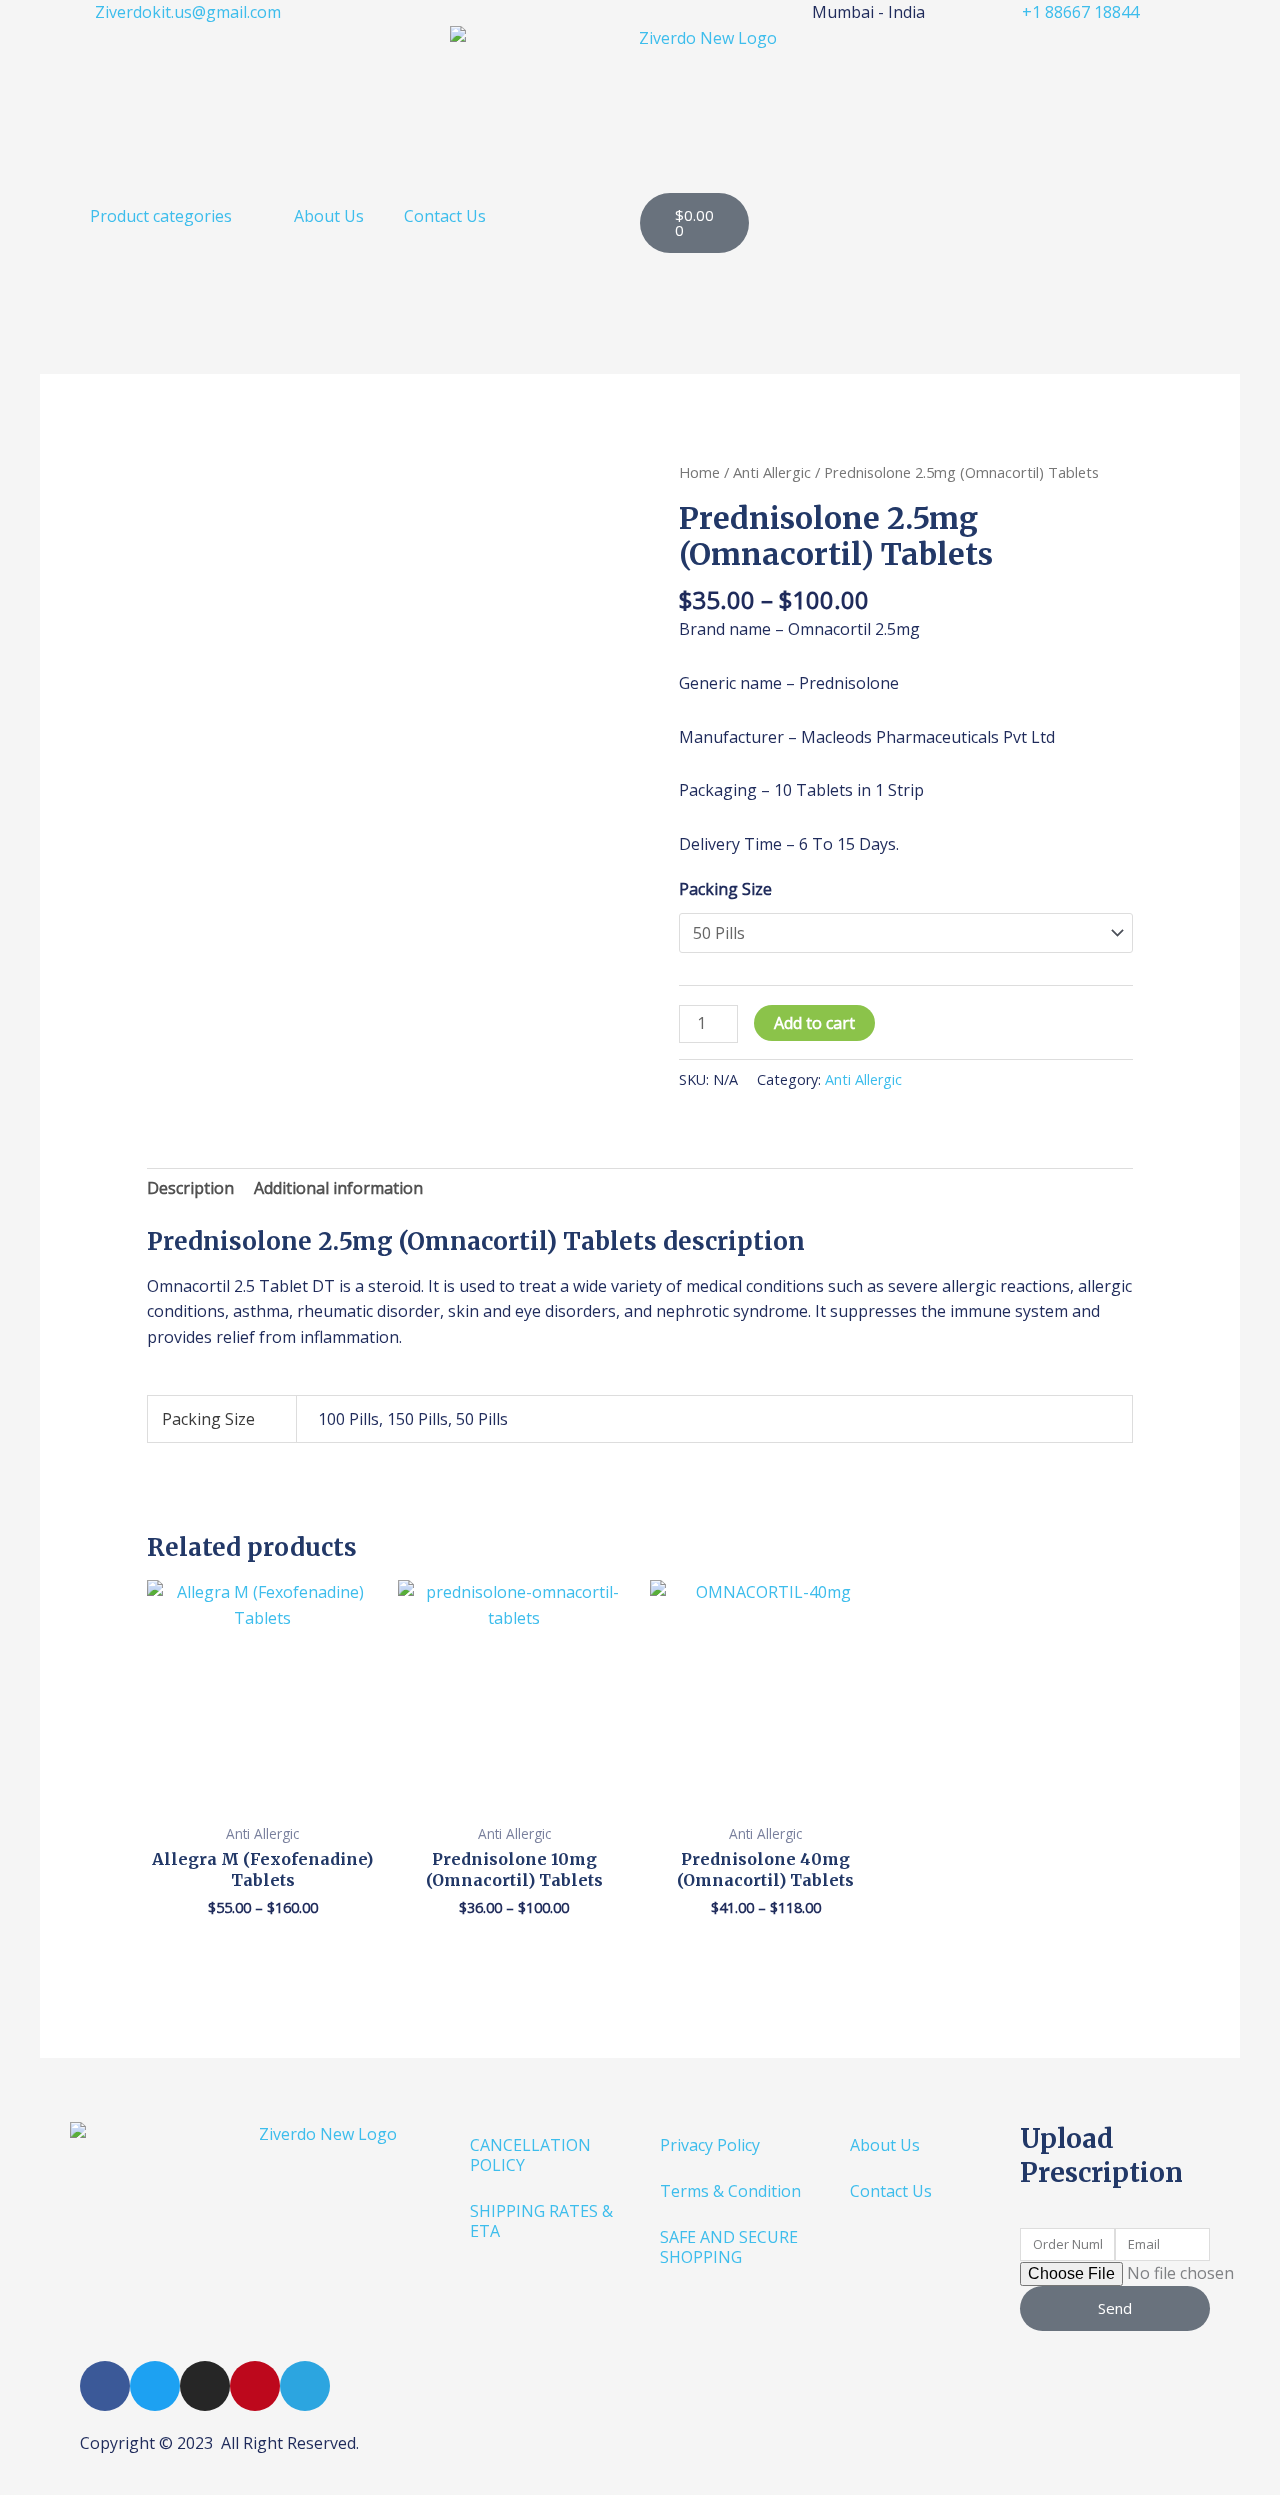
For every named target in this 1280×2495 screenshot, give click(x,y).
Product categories (161, 216)
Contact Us (445, 216)
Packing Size (725, 889)
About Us (329, 216)
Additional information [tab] (338, 1188)
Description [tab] (190, 1188)
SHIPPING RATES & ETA (541, 2221)
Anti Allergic (772, 472)
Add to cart (814, 1023)
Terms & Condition (730, 2191)
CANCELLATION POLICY (530, 2155)
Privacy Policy (710, 2145)
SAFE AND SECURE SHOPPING (729, 2247)
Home (699, 472)
